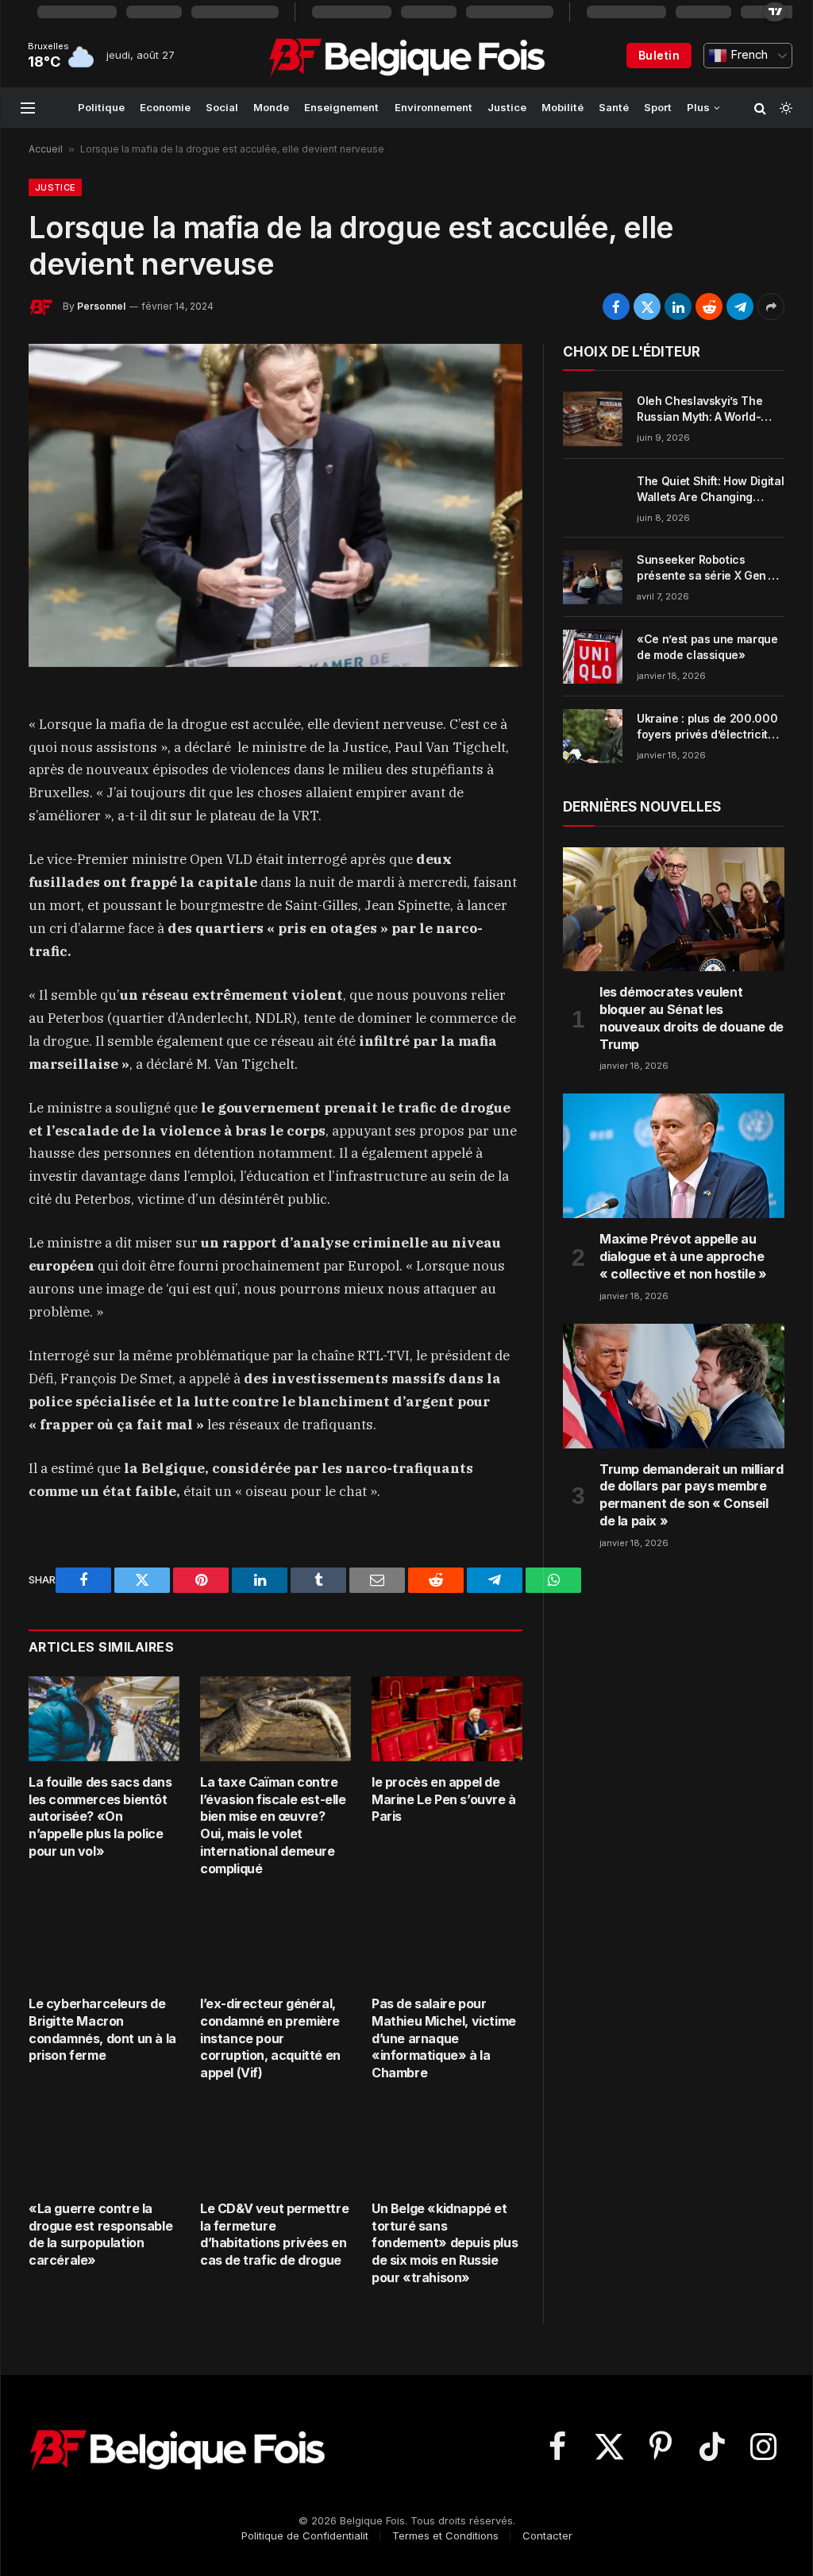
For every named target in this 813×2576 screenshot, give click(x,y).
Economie (165, 107)
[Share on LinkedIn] (678, 307)
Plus (698, 107)
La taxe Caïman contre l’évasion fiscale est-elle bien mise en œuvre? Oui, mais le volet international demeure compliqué (273, 1825)
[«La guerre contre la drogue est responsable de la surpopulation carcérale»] (104, 2145)
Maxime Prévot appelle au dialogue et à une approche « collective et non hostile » (683, 1256)
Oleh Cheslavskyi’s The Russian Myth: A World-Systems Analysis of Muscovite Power (699, 409)
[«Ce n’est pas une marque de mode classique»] (593, 657)
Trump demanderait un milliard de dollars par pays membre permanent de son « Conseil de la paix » (691, 1495)
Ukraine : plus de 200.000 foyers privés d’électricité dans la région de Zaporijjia (710, 727)
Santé (614, 107)
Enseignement (341, 107)
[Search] (760, 108)
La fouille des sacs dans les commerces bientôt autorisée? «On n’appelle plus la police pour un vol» (100, 1816)
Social (222, 107)
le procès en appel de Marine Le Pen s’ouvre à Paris (444, 1799)
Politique (101, 107)
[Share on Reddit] (709, 307)
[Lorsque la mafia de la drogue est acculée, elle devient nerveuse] (275, 505)
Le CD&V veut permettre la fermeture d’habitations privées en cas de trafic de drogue (274, 2234)
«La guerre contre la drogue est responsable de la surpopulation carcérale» (100, 2234)
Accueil (46, 149)
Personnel (101, 306)
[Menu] (28, 108)
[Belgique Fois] (407, 56)
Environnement (433, 107)
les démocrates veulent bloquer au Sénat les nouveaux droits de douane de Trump (692, 1018)
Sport (658, 107)
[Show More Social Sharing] (771, 307)
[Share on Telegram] (740, 307)
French (747, 55)
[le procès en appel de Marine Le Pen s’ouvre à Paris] (447, 1719)
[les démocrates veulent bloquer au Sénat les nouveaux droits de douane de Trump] (674, 910)
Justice (507, 107)
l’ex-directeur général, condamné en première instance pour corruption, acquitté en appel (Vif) (270, 2038)
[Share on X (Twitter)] (647, 307)
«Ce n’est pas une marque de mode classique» (707, 647)
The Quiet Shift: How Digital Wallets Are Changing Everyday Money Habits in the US (710, 490)
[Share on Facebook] (616, 307)
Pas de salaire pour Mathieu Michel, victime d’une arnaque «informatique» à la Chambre (444, 2038)
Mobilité (563, 107)
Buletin (659, 55)
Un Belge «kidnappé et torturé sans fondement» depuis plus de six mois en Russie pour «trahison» (445, 2243)
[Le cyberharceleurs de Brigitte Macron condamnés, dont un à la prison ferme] (104, 1940)
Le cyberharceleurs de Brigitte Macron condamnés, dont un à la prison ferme (102, 2029)
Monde (271, 107)
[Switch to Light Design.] (784, 108)
